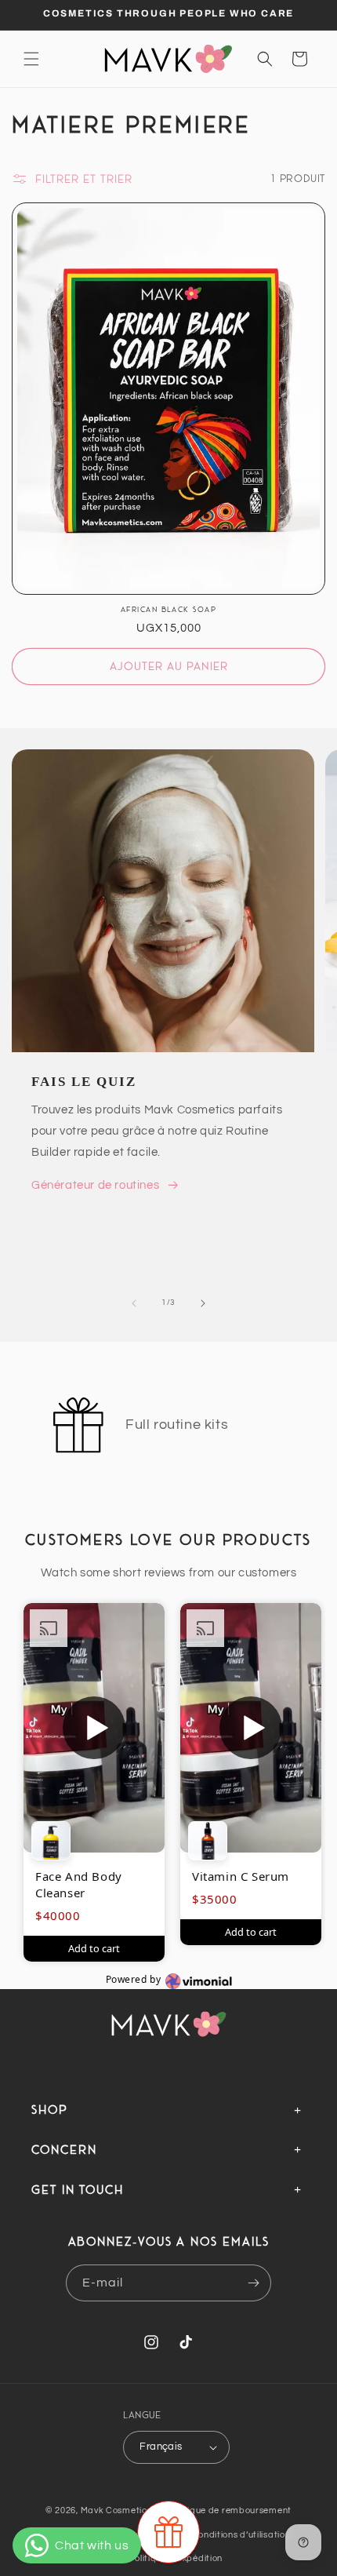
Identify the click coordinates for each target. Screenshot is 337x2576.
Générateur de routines (95, 1185)
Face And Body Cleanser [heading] (79, 1884)
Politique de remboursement (230, 2510)
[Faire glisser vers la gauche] (134, 1303)
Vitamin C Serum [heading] (241, 1876)
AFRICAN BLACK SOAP (168, 609)
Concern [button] (64, 2149)
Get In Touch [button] (78, 2189)
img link (33, 760)
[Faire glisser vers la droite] (203, 1303)
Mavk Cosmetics (118, 2510)
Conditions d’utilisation (241, 2535)
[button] (31, 59)
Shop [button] (50, 2109)
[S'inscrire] (253, 2283)
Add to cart (94, 1948)
